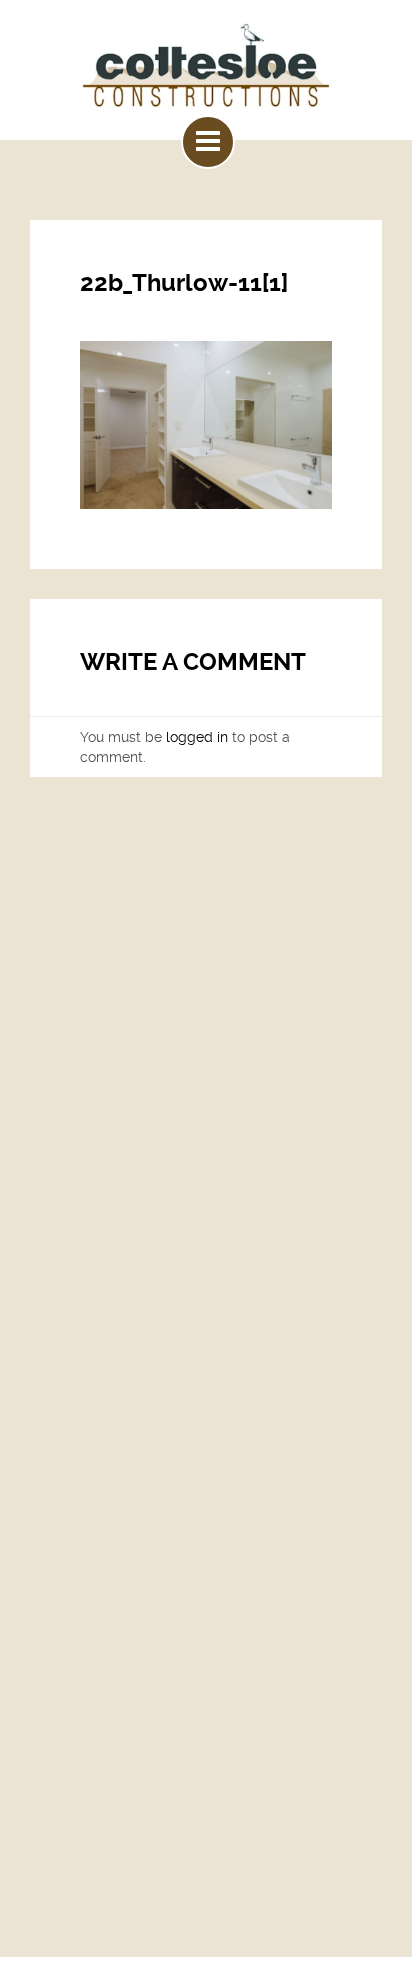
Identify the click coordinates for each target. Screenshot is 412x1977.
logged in (197, 737)
